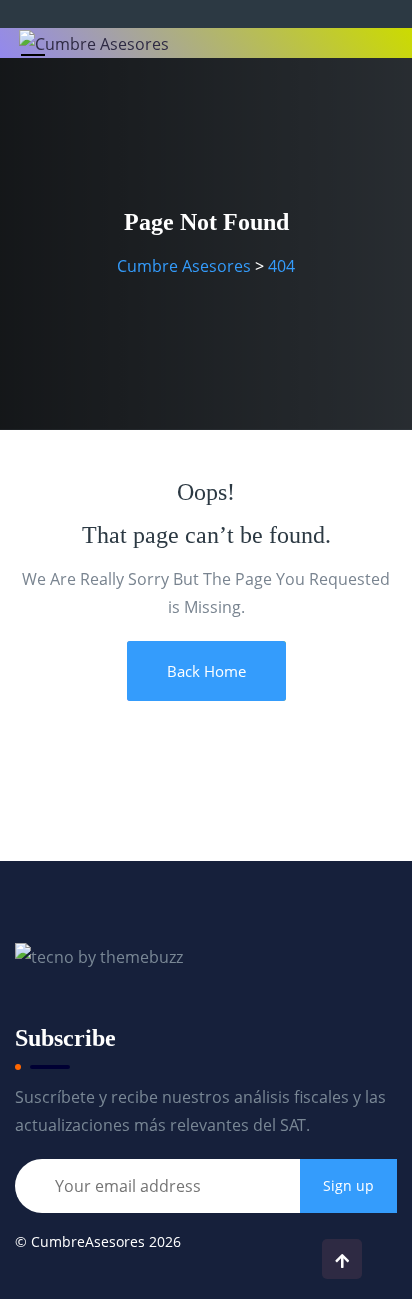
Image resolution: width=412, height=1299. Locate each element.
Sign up (348, 1185)
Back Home (206, 671)
